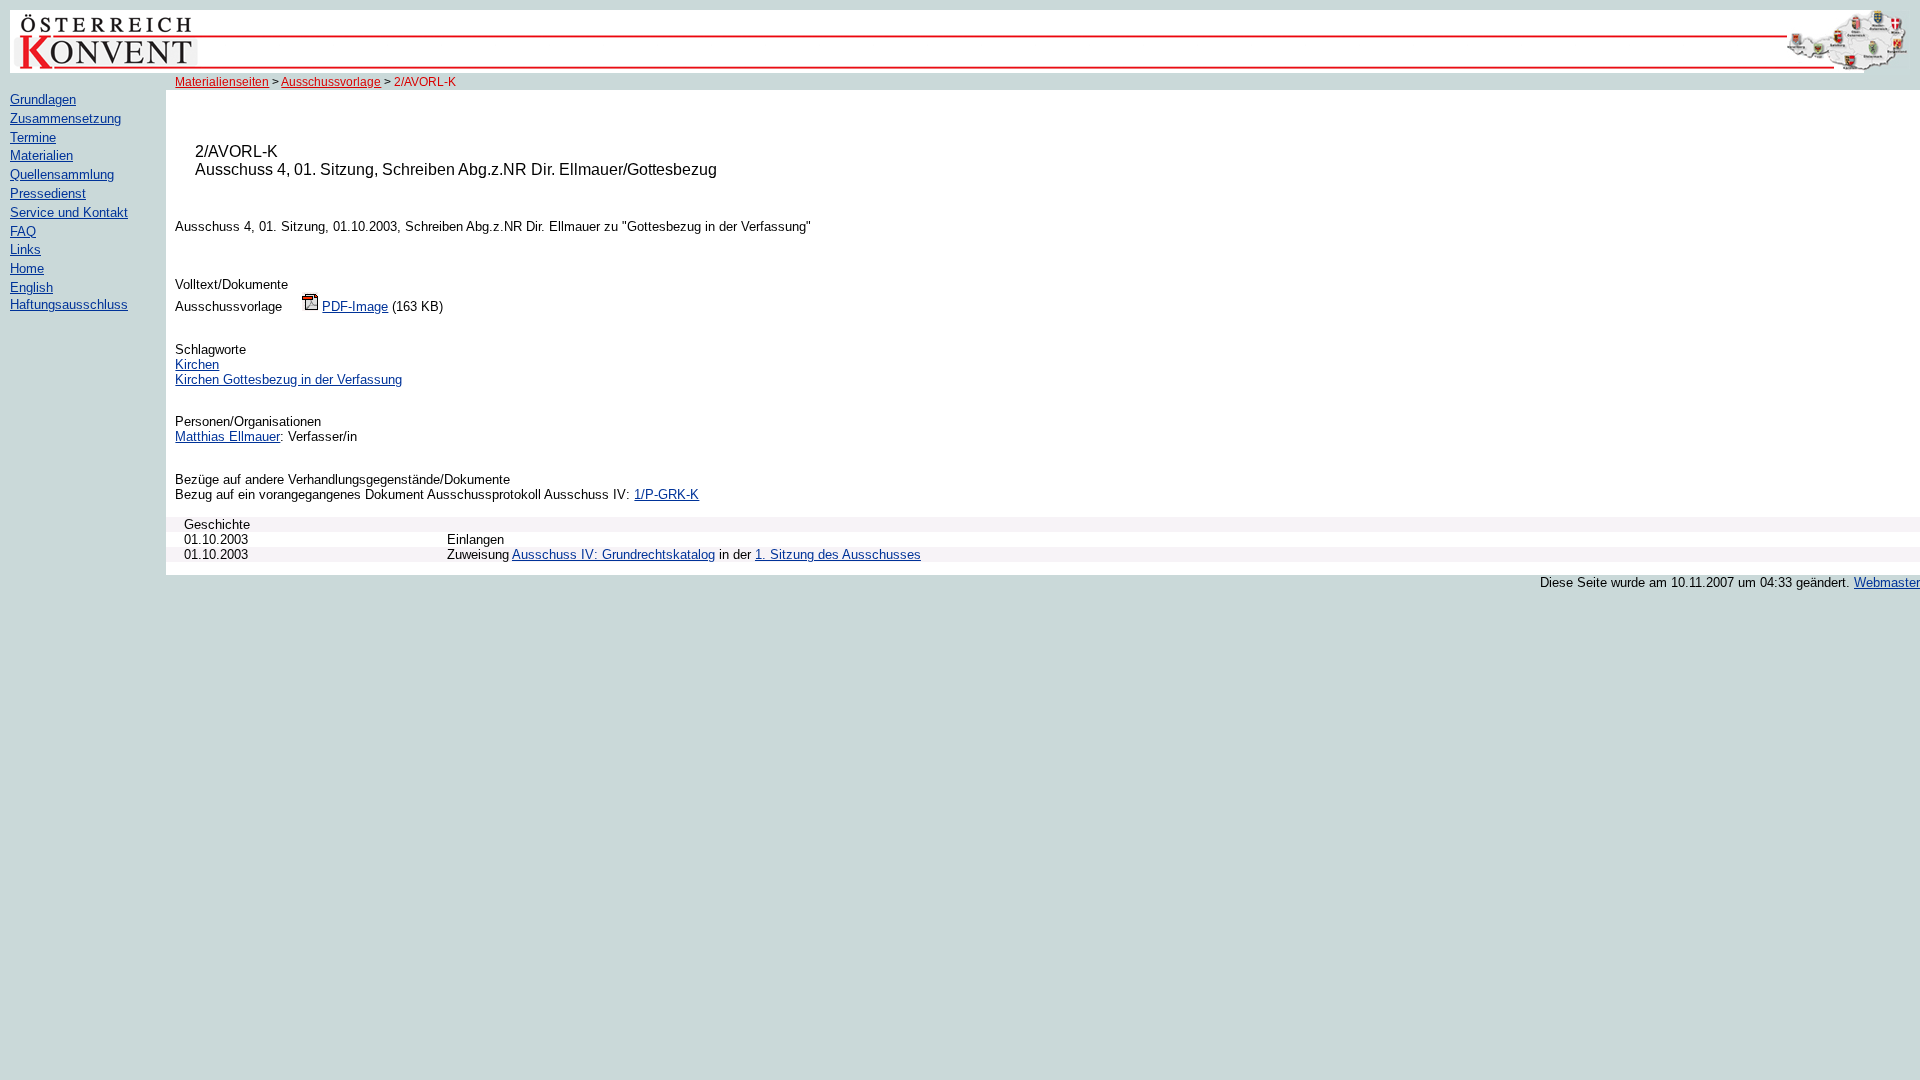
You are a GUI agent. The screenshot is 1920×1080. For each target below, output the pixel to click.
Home (27, 268)
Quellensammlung (62, 174)
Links (25, 249)
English (31, 287)
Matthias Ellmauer (227, 436)
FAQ (23, 231)
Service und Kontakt (69, 212)
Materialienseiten (222, 82)
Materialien (41, 155)
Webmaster (1887, 582)
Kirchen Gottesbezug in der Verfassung (288, 379)
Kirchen (197, 364)
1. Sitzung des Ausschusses (838, 554)
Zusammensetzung (65, 118)
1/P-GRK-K (666, 494)
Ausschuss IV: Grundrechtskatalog (613, 554)
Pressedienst (48, 193)
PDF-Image (355, 306)
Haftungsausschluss (69, 304)
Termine (33, 137)
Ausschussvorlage (331, 82)
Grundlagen (43, 99)
